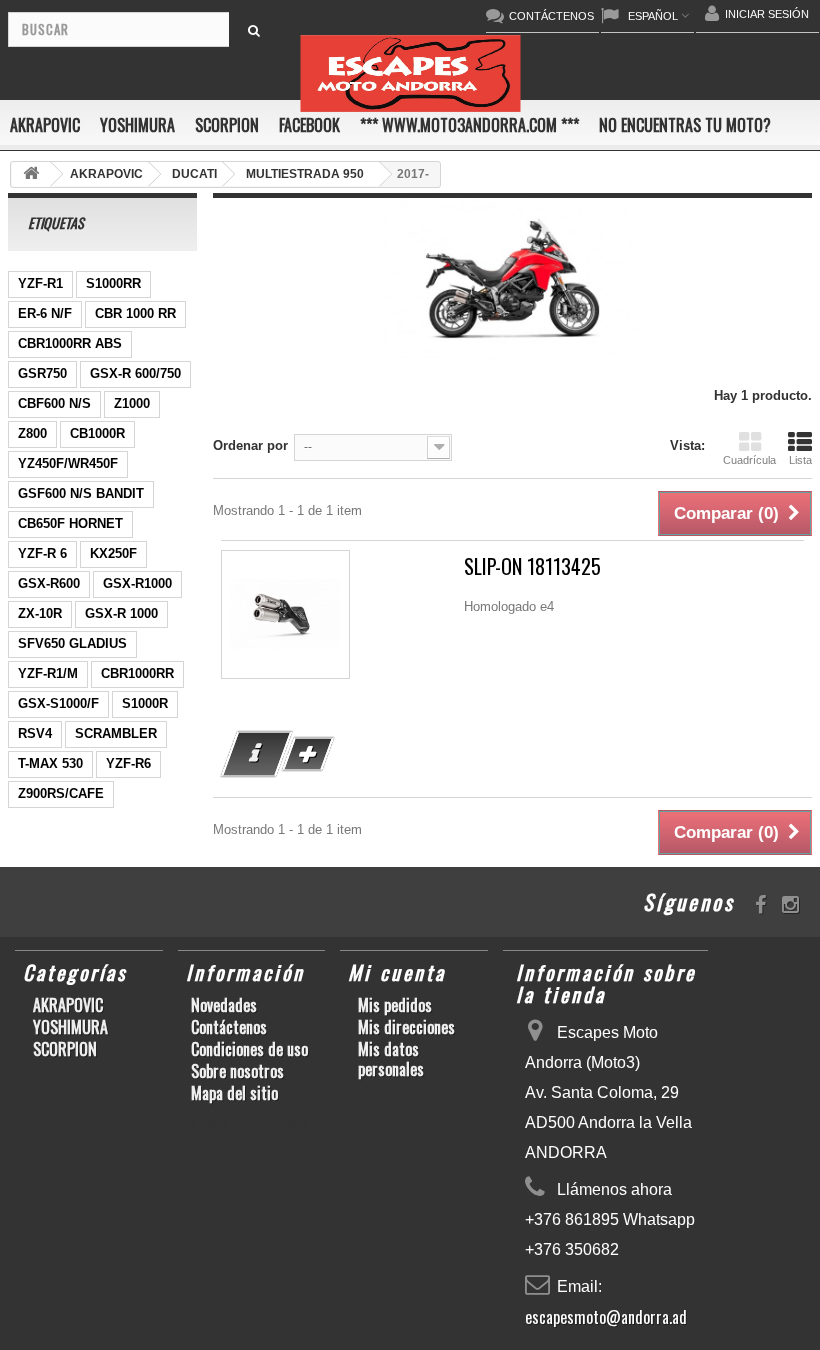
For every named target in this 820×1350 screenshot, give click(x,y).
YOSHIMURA (137, 125)
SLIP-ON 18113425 (532, 566)
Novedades (224, 1005)
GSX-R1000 (137, 583)
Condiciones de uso (249, 1049)
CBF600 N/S (54, 403)
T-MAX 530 (50, 763)
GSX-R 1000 (121, 613)
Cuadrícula (749, 460)
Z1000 (132, 403)
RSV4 (35, 733)
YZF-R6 (128, 763)
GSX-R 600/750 (135, 373)
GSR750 (42, 373)
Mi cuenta (397, 972)
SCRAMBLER (116, 733)
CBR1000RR (137, 673)
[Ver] (257, 754)
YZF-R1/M (48, 673)
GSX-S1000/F (58, 703)
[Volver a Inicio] (31, 174)
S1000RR (113, 283)
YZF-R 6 (42, 553)
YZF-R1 (40, 283)
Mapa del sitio (234, 1093)
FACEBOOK (309, 125)
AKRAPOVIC (45, 125)
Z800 (32, 433)
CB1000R (97, 433)
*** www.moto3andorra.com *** (469, 125)
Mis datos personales (391, 1059)
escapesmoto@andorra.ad (606, 1317)
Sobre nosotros (237, 1071)
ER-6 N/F (45, 313)
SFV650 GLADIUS (72, 643)
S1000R (145, 703)
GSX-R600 (49, 583)
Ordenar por (250, 445)
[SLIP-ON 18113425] (285, 614)
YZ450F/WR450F (68, 463)
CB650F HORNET (70, 523)
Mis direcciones (406, 1027)
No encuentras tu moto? (685, 125)
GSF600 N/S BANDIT (81, 493)
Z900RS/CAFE (61, 793)
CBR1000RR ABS (70, 343)
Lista (800, 460)
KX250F (113, 553)
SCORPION (227, 125)
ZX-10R (40, 613)
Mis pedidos (395, 1005)
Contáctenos (229, 1027)
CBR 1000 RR (135, 313)
